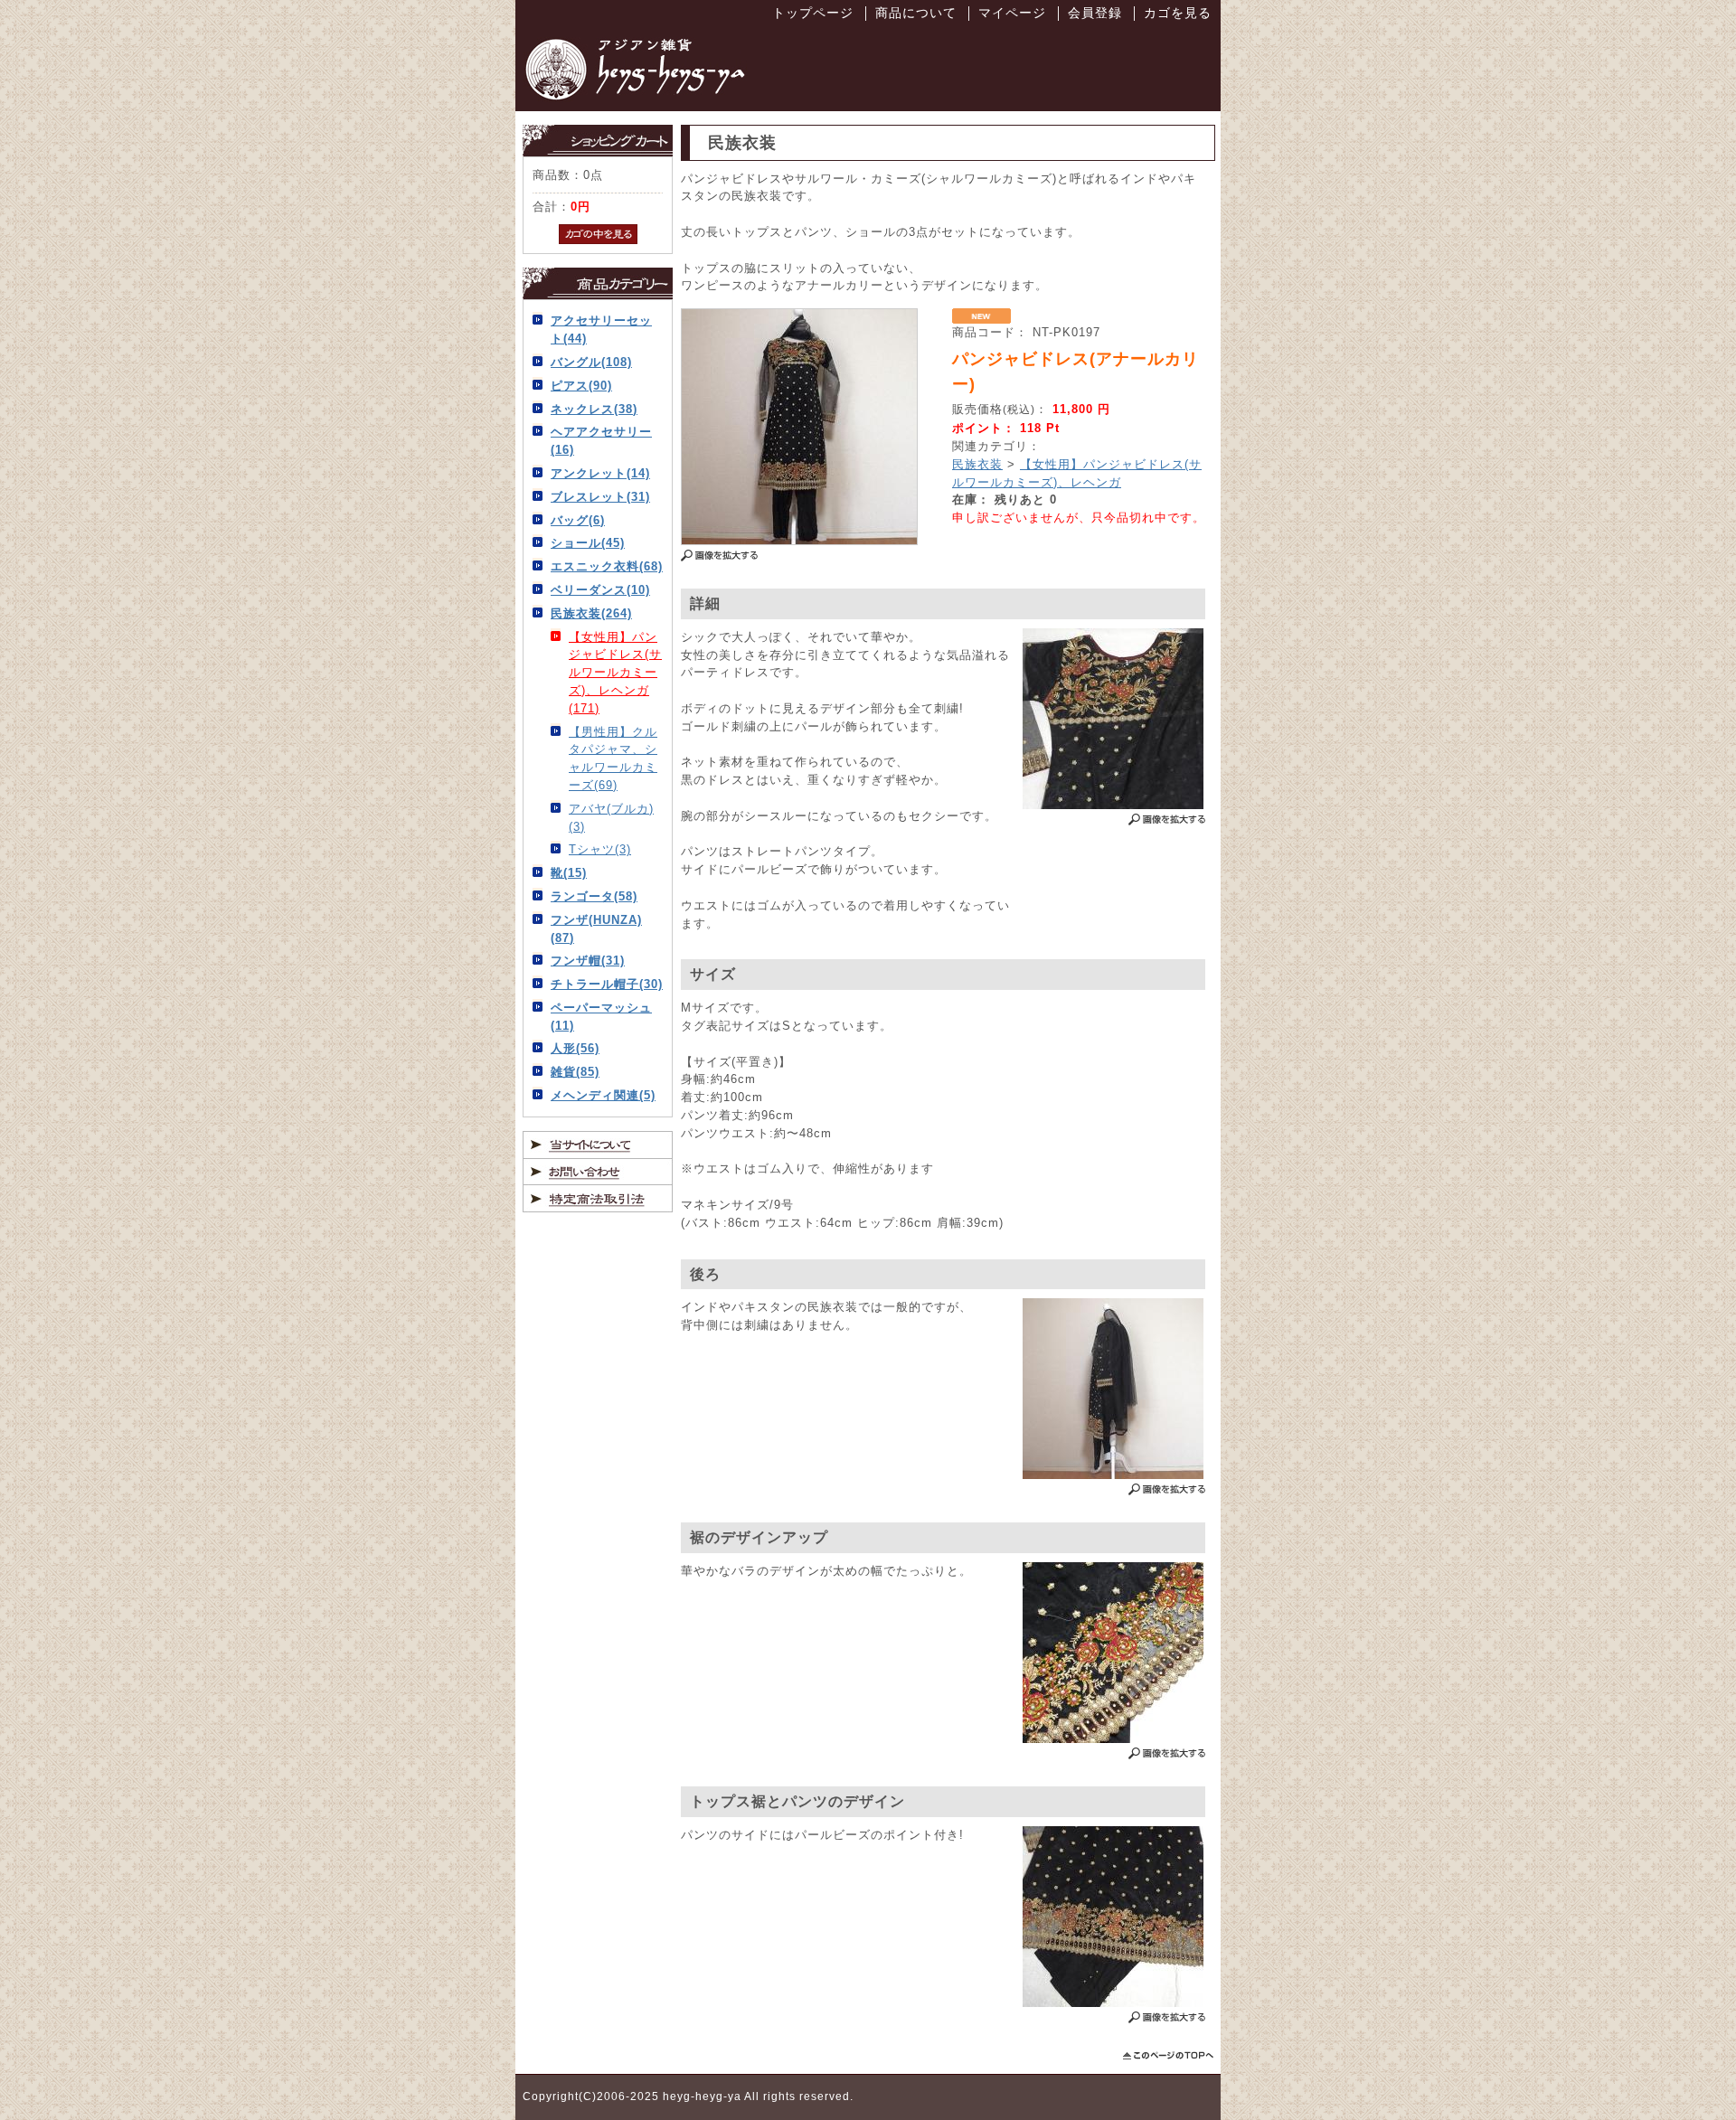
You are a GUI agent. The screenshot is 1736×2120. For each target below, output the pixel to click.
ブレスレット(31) (600, 497)
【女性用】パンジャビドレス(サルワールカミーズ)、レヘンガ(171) (615, 673)
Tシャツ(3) (600, 849)
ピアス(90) (581, 386)
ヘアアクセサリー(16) (601, 441)
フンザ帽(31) (588, 961)
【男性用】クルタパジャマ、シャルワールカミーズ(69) (613, 758)
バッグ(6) (578, 520)
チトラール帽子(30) (607, 984)
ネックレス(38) (594, 409)
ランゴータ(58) (594, 896)
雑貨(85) (575, 1072)
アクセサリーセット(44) (601, 330)
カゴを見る (1178, 13)
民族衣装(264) (591, 613)
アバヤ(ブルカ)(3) (611, 818)
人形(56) (575, 1048)
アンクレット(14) (600, 473)
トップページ (813, 13)
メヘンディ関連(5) (603, 1095)
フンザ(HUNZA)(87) (596, 929)
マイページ (1012, 13)
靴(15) (569, 873)
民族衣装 (977, 464)
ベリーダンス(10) (600, 590)
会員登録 (1095, 13)
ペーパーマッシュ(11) (601, 1017)
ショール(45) (588, 543)
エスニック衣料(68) (607, 566)
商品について (916, 13)
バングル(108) (591, 362)
